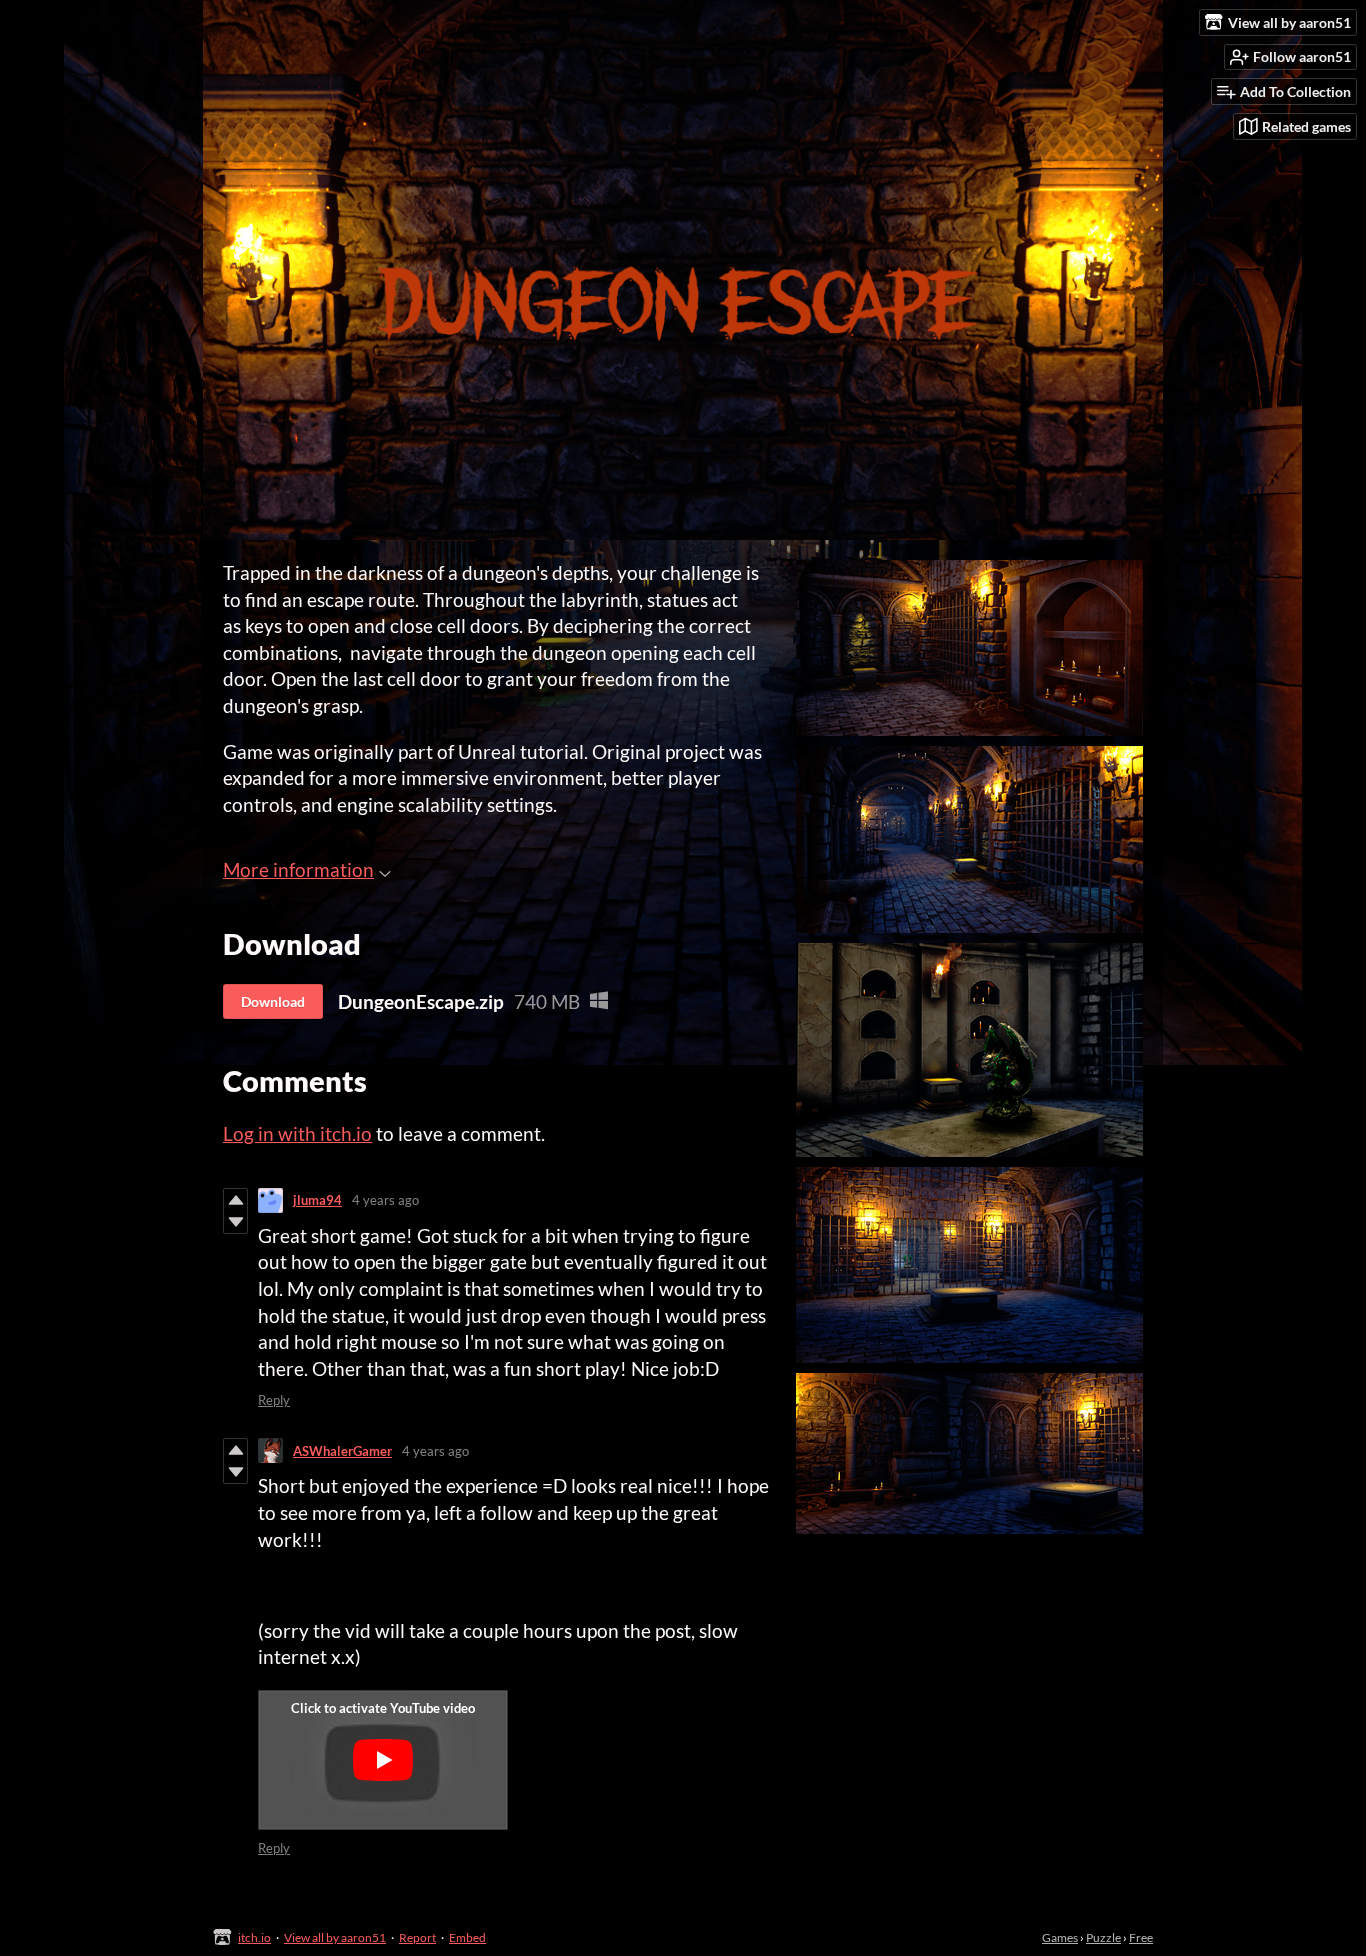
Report (417, 1937)
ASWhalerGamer (342, 1451)
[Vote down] (235, 1222)
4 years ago (385, 1200)
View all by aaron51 (335, 1937)
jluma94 (317, 1200)
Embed (467, 1937)
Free (1141, 1937)
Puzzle (1103, 1937)
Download (273, 1001)
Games (1060, 1937)
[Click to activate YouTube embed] (383, 1760)
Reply (274, 1400)
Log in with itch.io (297, 1133)
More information (298, 869)
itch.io (254, 1937)
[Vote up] (235, 1200)
